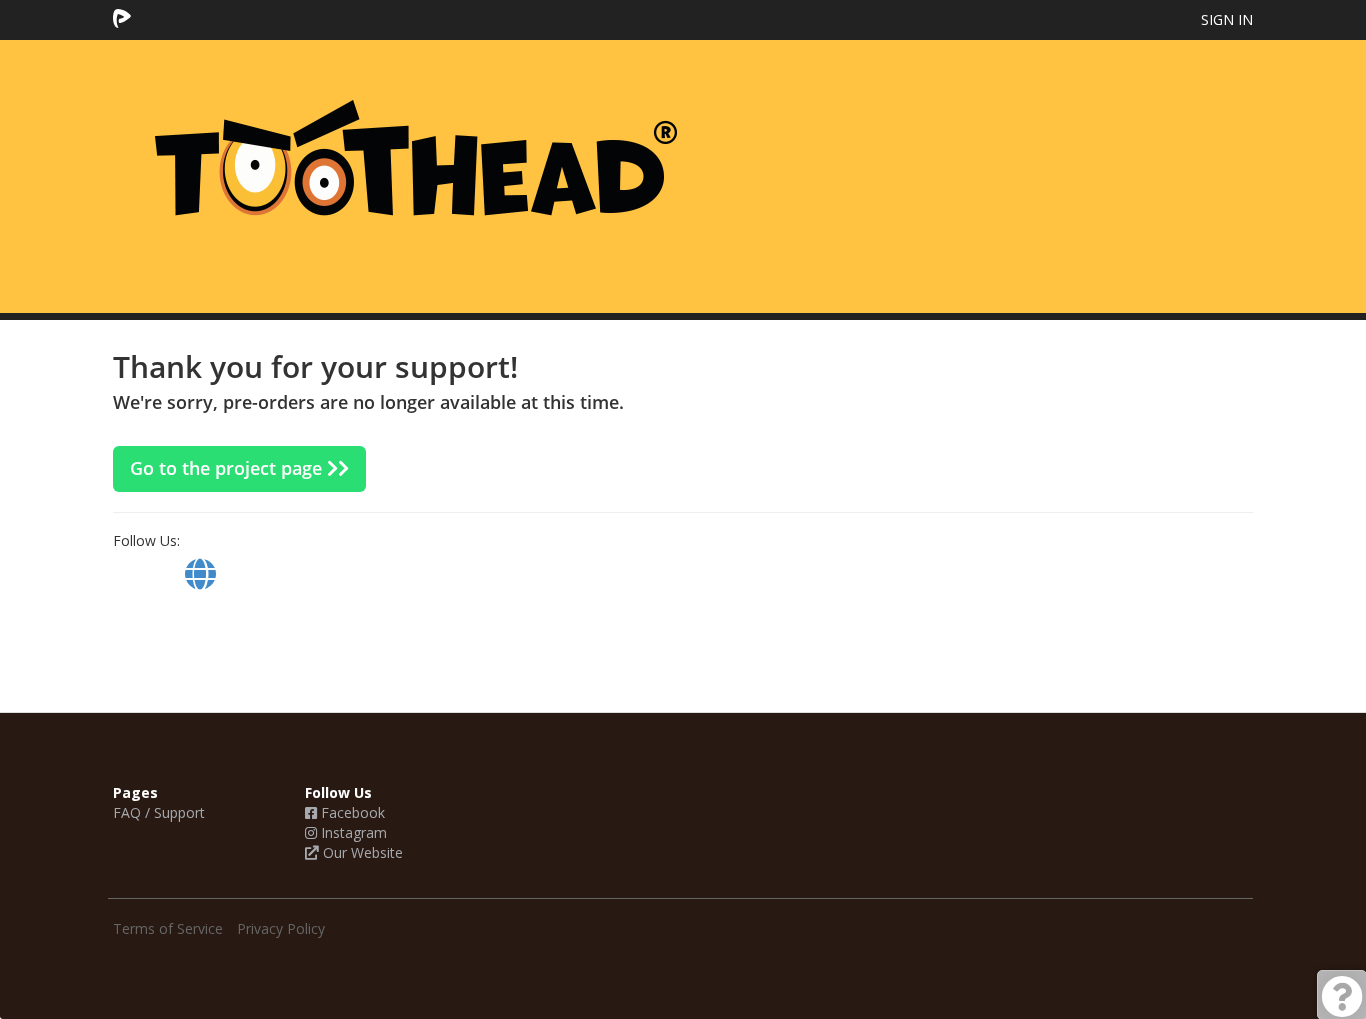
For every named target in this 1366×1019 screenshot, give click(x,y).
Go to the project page (228, 468)
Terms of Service (168, 928)
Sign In (1227, 19)
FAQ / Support (159, 812)
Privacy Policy (281, 928)
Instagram (352, 832)
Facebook (351, 812)
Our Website (361, 852)
